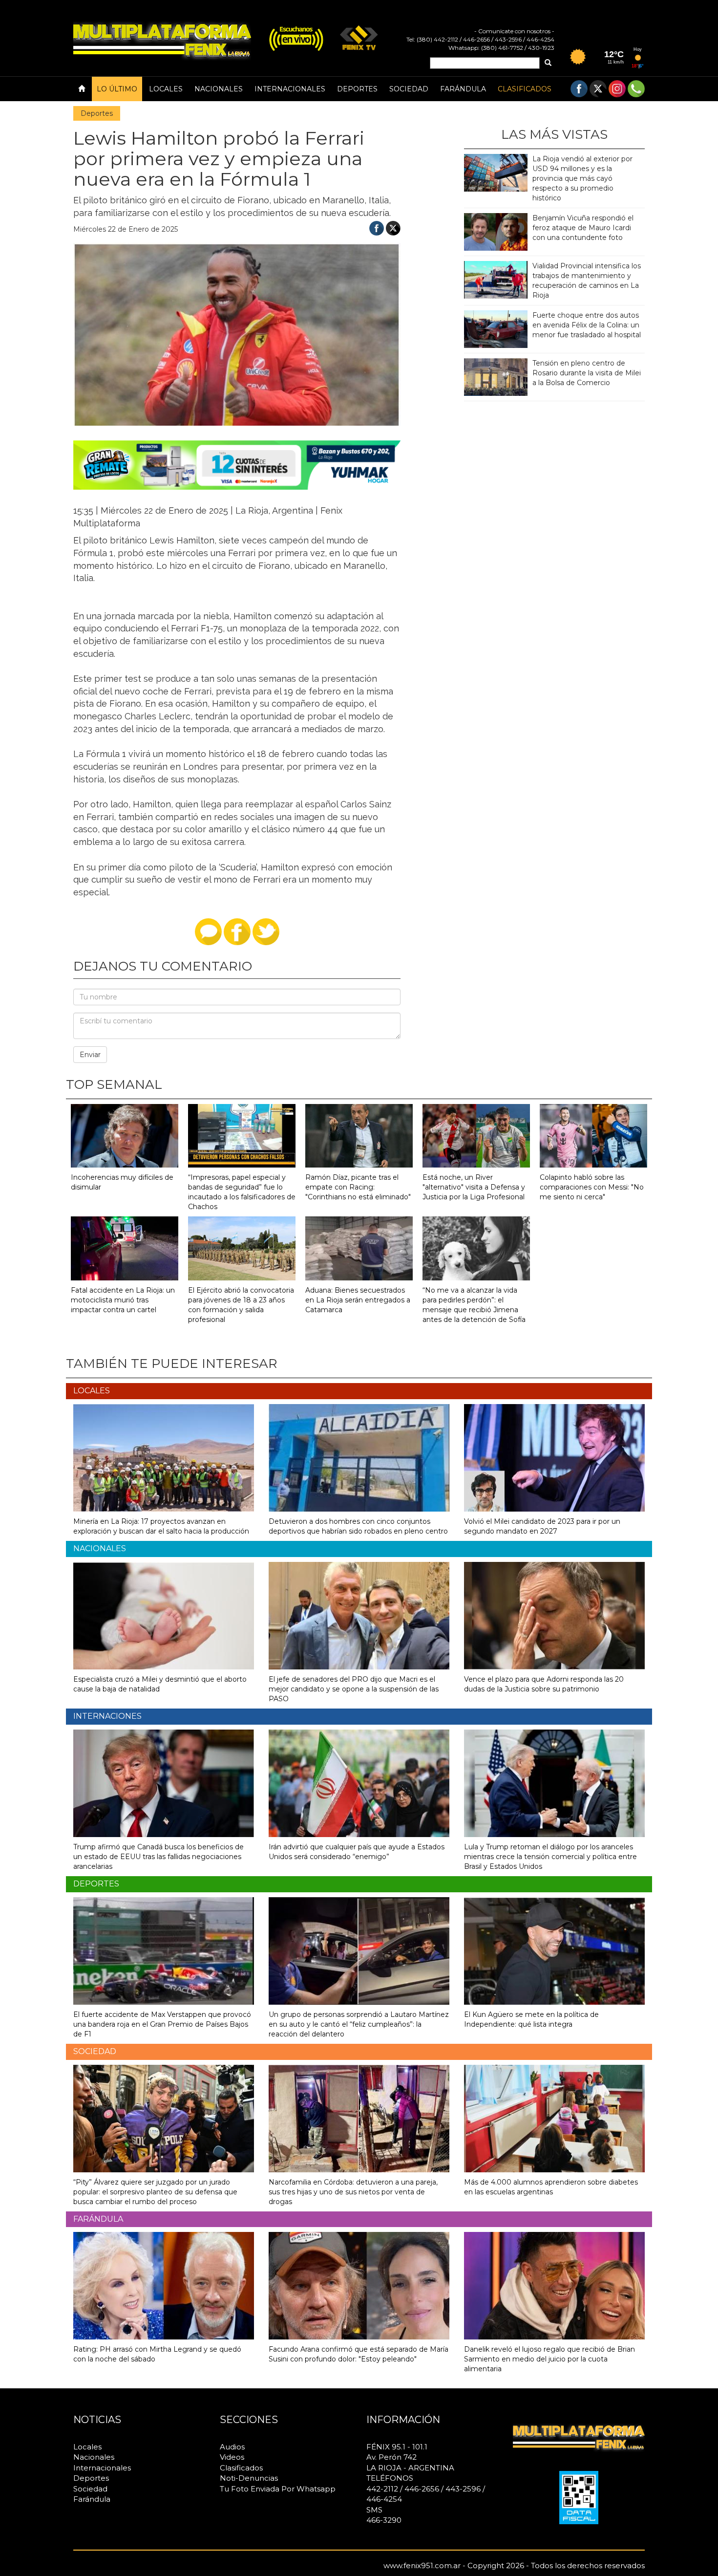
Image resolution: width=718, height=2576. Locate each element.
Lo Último (117, 89)
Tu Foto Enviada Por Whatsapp (278, 2489)
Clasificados (525, 89)
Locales (166, 89)
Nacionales (219, 89)
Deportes (357, 89)
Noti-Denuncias (249, 2478)
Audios (232, 2447)
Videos (232, 2457)
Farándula (463, 89)
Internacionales (290, 89)
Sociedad (409, 89)
